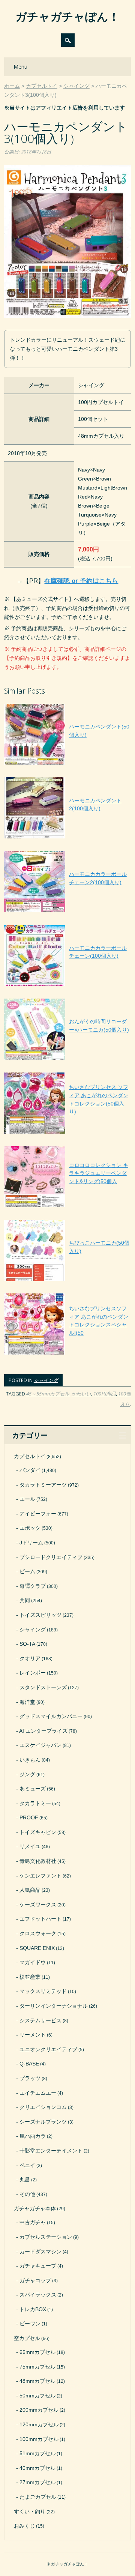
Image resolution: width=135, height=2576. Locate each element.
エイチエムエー (38, 2093)
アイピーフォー (38, 1514)
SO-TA (27, 1644)
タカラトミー (35, 1803)
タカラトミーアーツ (43, 1485)
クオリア (30, 1658)
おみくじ (24, 2526)
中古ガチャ (33, 2222)
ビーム (27, 1571)
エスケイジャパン (40, 1745)
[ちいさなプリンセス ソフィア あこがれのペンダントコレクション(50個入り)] (67, 1134)
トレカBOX (33, 2309)
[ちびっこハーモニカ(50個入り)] (67, 1281)
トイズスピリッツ (40, 1615)
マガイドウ (33, 1962)
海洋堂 (27, 1702)
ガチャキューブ (38, 2266)
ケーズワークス (38, 1905)
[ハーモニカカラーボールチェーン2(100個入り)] (67, 912)
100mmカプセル (39, 2439)
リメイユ (30, 1846)
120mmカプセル (39, 2424)
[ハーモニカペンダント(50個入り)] (67, 765)
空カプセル (27, 2338)
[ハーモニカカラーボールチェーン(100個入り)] (67, 986)
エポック (30, 1528)
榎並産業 (30, 1977)
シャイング (46, 1380)
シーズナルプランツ (43, 2122)
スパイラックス (38, 2295)
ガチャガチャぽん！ (67, 16)
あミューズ (33, 1789)
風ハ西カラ (33, 2136)
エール (27, 1499)
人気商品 (30, 1890)
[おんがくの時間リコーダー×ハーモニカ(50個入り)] (67, 1060)
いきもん (30, 1760)
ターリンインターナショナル (54, 2006)
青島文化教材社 (38, 1861)
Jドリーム (31, 1543)
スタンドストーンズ (43, 1687)
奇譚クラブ (33, 1586)
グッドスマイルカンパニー (51, 1716)
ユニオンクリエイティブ (48, 2049)
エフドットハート (40, 1919)
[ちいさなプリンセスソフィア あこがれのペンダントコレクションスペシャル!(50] (67, 1355)
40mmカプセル (37, 2468)
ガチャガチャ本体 (35, 2208)
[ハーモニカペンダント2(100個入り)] (67, 838)
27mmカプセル (37, 2482)
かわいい (81, 1394)
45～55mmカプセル (48, 1394)
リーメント (33, 2035)
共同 (25, 1600)
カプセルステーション (46, 2237)
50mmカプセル (37, 2396)
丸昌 (25, 2179)
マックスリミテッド (43, 1991)
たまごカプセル (38, 2497)
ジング (27, 1774)
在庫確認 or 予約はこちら (81, 581)
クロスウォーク (38, 1933)
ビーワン (30, 2324)
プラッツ (30, 2078)
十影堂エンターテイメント (51, 2151)
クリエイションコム (43, 2107)
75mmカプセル (37, 2367)
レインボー (33, 1673)
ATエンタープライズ (43, 1731)
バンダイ (30, 1470)
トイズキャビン (38, 1832)
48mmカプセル (37, 2381)
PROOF (29, 1817)
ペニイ (27, 2165)
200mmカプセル (39, 2410)
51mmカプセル (37, 2453)
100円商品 (105, 1394)
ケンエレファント (40, 1876)
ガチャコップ (35, 2280)
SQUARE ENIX (37, 1948)
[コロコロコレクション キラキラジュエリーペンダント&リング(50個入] (67, 1207)
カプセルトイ (30, 1456)
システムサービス (40, 2020)
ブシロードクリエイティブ (51, 1557)
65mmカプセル (37, 2352)
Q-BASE (29, 2064)
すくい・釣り (30, 2511)
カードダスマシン (40, 2252)
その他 (27, 2194)
